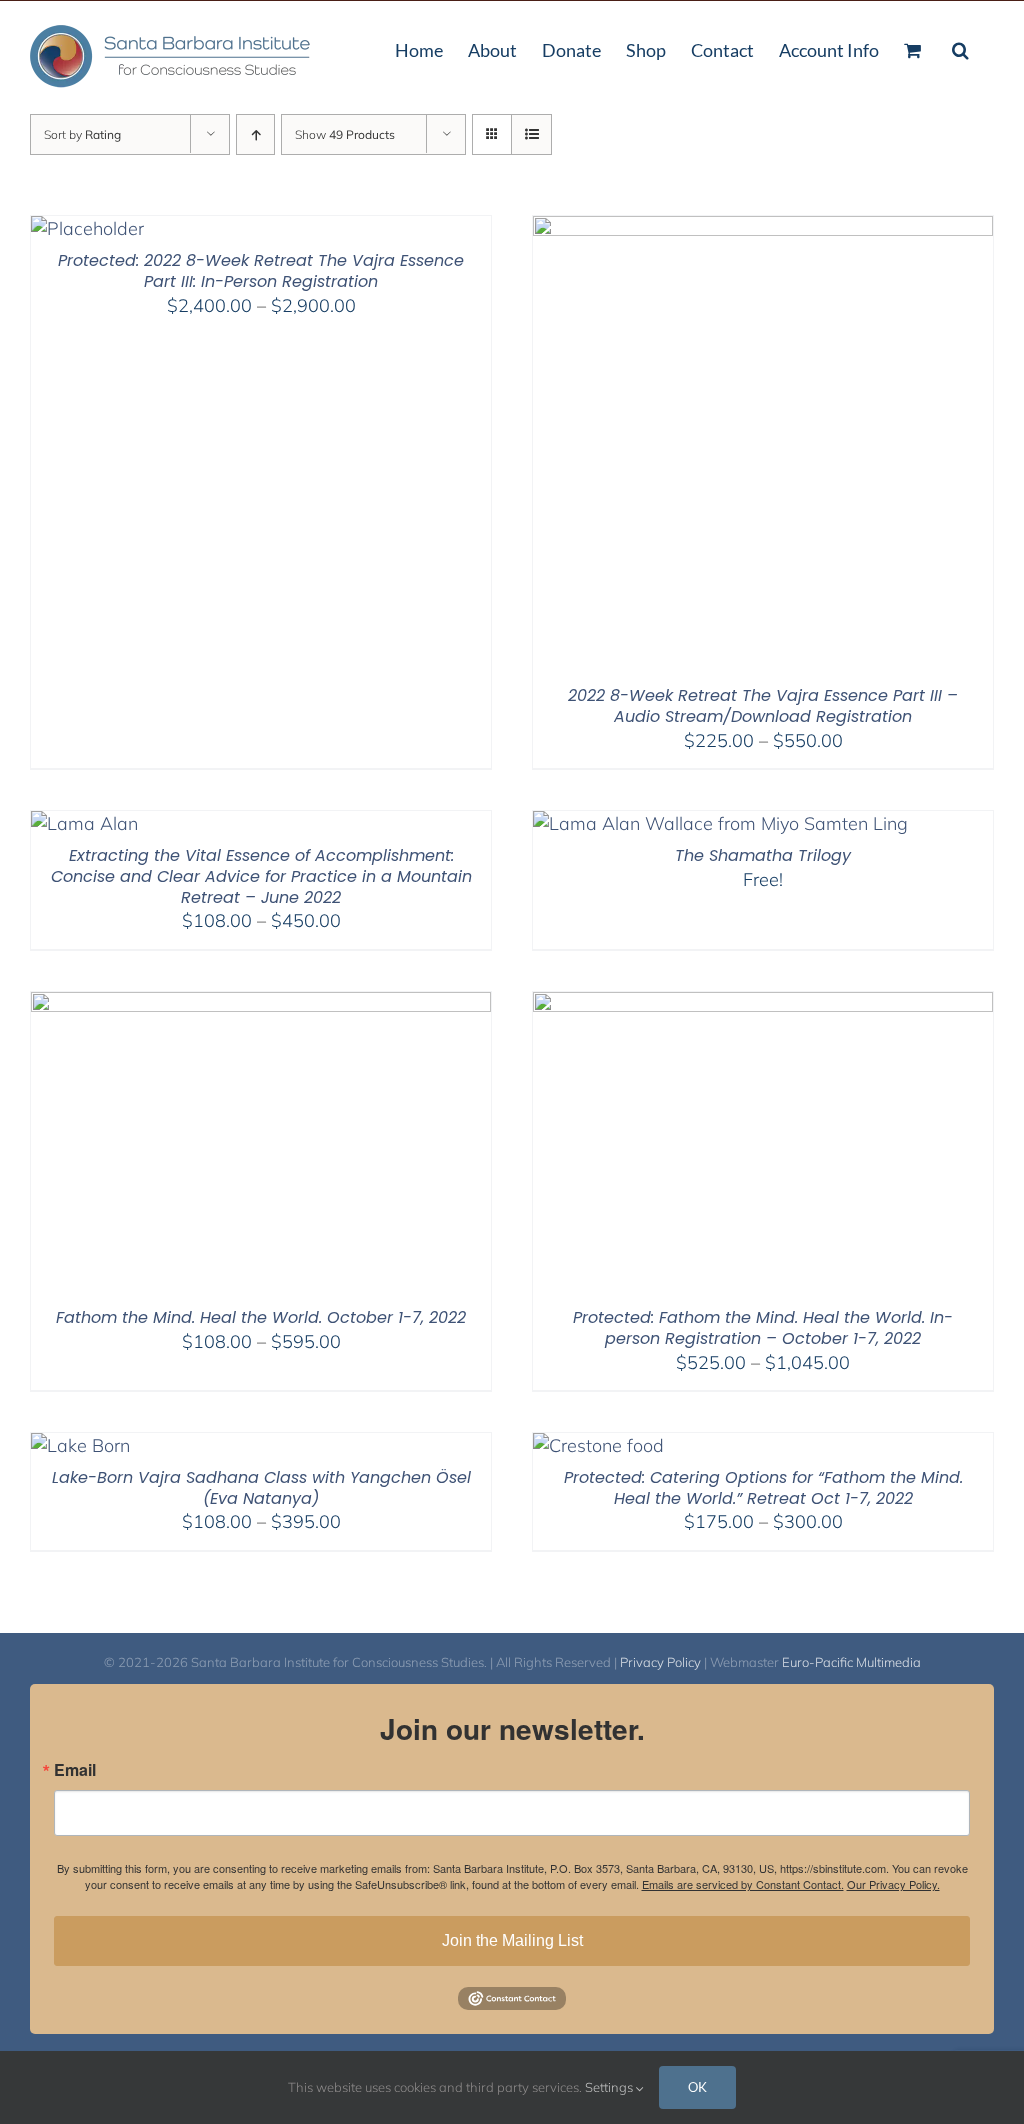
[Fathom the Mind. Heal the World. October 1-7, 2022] (261, 1004)
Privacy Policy (660, 1662)
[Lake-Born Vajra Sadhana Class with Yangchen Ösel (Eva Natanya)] (80, 1445)
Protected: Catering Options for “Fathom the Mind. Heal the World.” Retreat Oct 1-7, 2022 (763, 1488)
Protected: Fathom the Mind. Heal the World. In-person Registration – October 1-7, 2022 (763, 1328)
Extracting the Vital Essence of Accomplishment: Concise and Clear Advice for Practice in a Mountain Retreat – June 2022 (261, 876)
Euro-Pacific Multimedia (851, 1662)
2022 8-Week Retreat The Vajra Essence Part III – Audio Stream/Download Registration (763, 706)
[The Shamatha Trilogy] (720, 823)
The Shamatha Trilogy (763, 855)
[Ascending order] (255, 134)
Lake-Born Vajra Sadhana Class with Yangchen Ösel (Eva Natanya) (261, 1488)
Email (75, 1770)
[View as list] (531, 134)
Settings (610, 2087)
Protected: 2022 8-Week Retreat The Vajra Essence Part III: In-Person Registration (261, 271)
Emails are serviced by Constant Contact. (743, 1884)
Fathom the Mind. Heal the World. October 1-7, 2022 (261, 1317)
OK (697, 2087)
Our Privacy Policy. (893, 1884)
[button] (960, 48)
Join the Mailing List (512, 1940)
